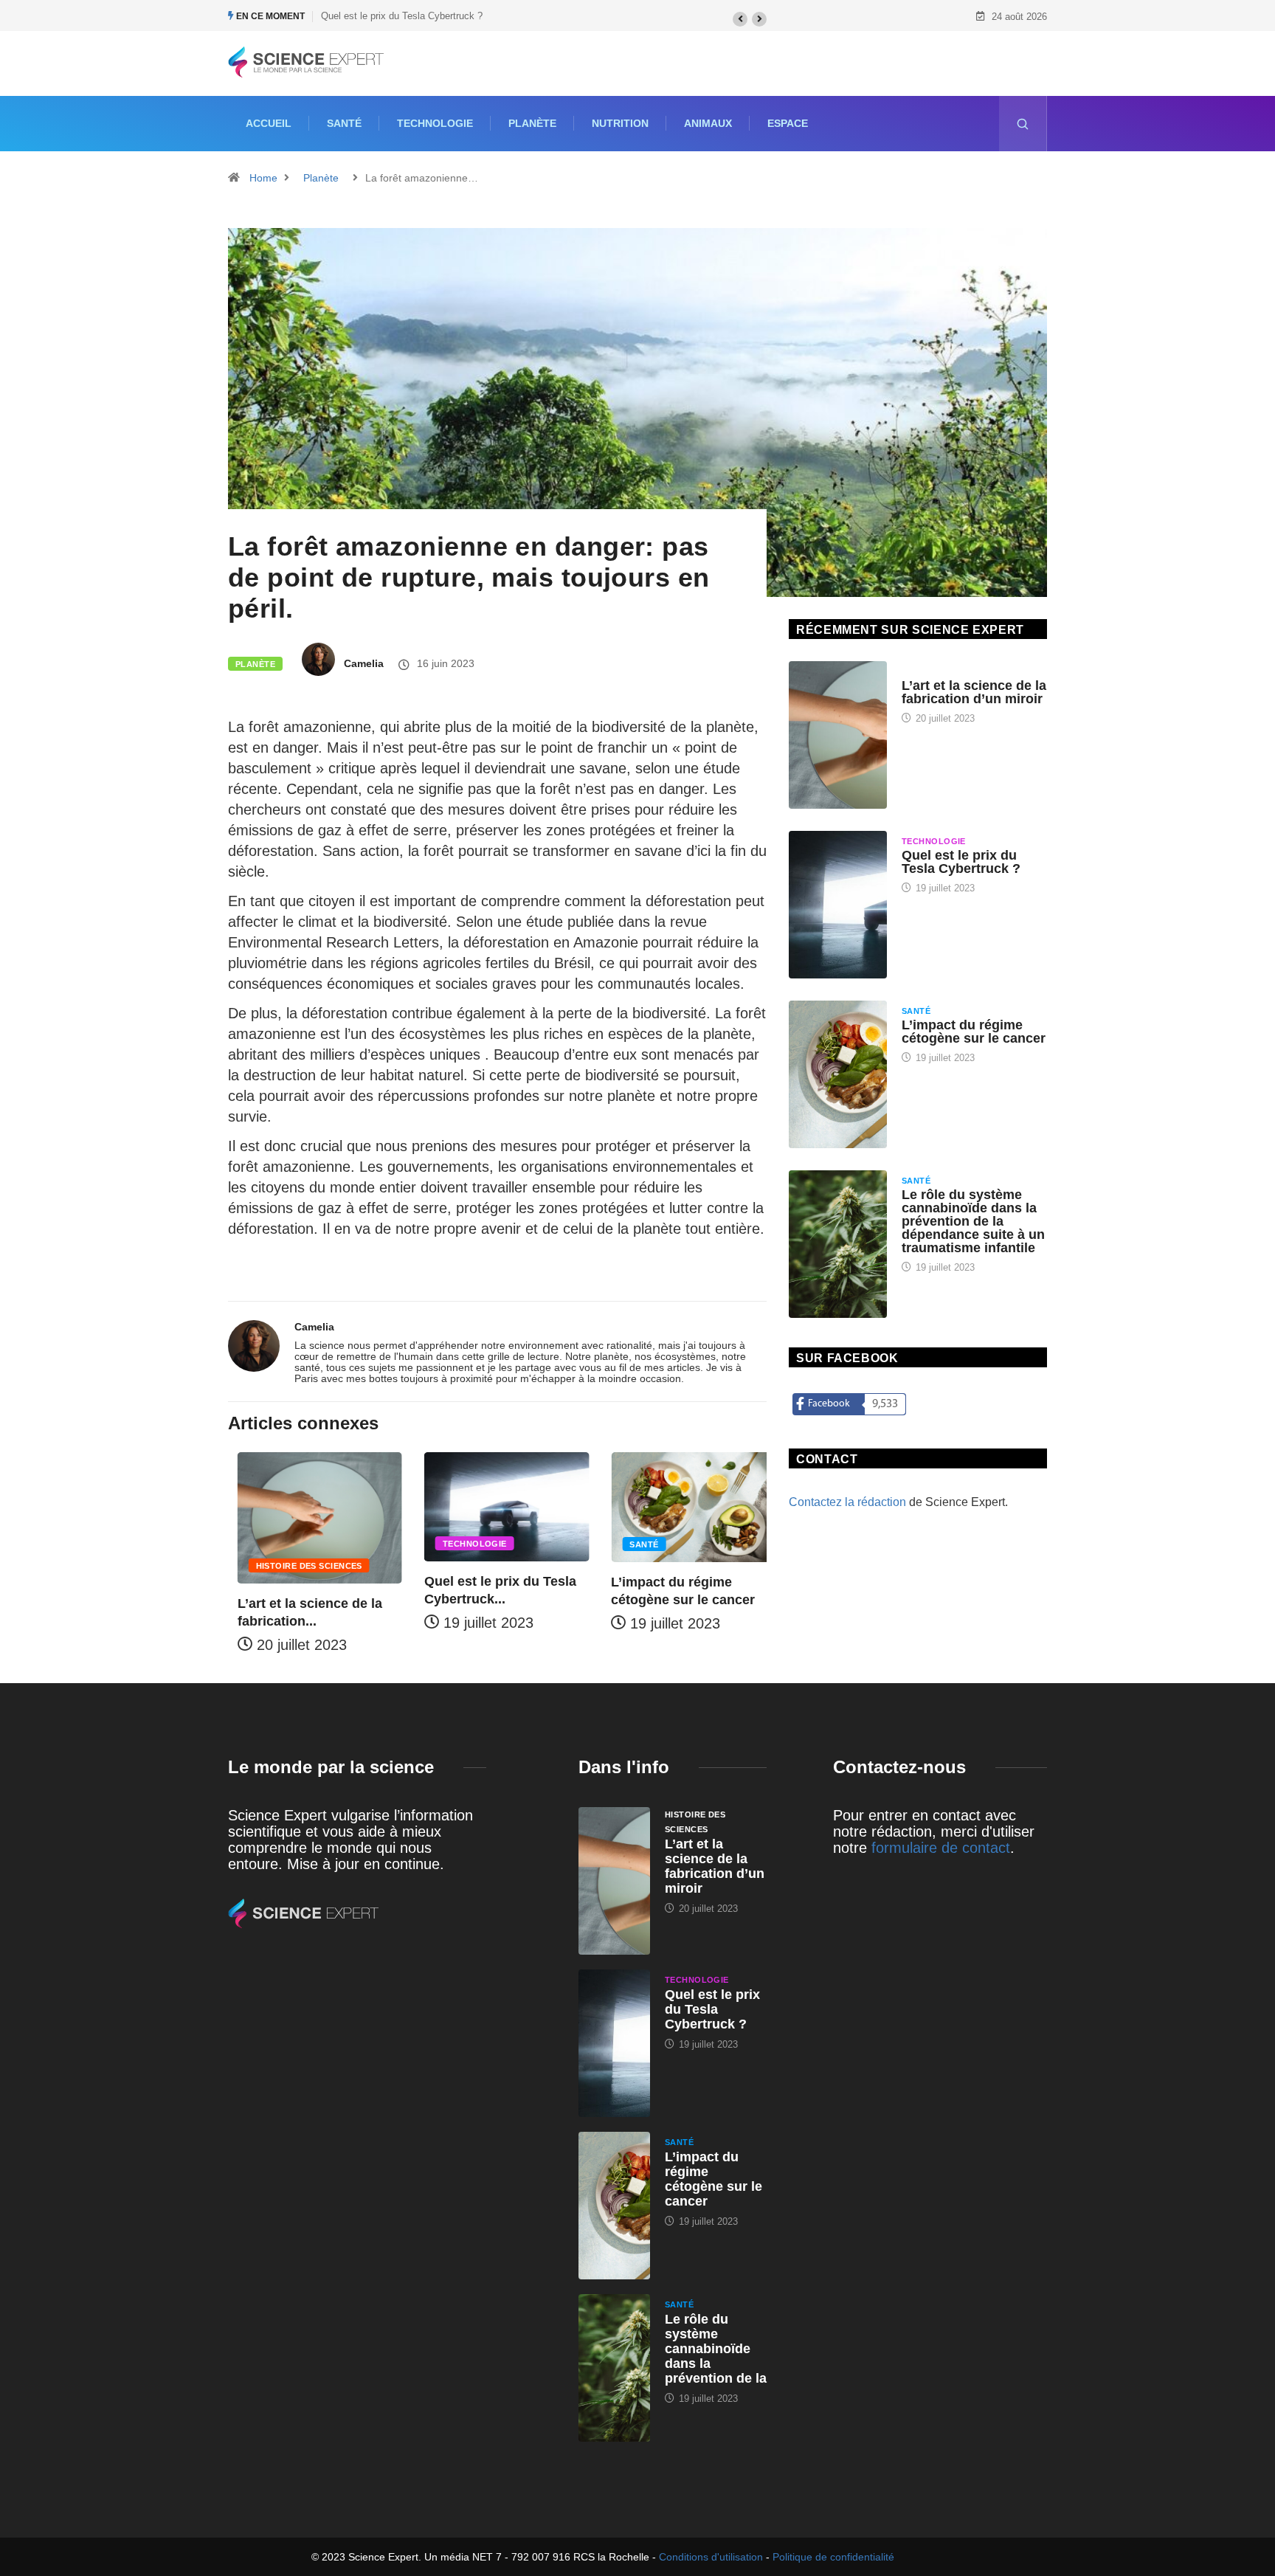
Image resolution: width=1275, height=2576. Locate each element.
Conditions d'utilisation (711, 2557)
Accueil (269, 123)
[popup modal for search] (1023, 124)
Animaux (708, 123)
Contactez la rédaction (847, 1502)
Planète (532, 123)
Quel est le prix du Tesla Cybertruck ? (402, 16)
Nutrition (620, 123)
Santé (344, 123)
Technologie (435, 123)
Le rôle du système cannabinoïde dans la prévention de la (716, 2349)
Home (263, 178)
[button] (740, 19)
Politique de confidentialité (833, 2557)
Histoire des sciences (300, 1566)
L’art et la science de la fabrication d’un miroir (974, 692)
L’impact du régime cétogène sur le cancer (974, 1032)
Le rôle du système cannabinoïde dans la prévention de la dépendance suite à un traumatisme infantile (973, 1221)
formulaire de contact (941, 1848)
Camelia (364, 663)
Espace (788, 123)
